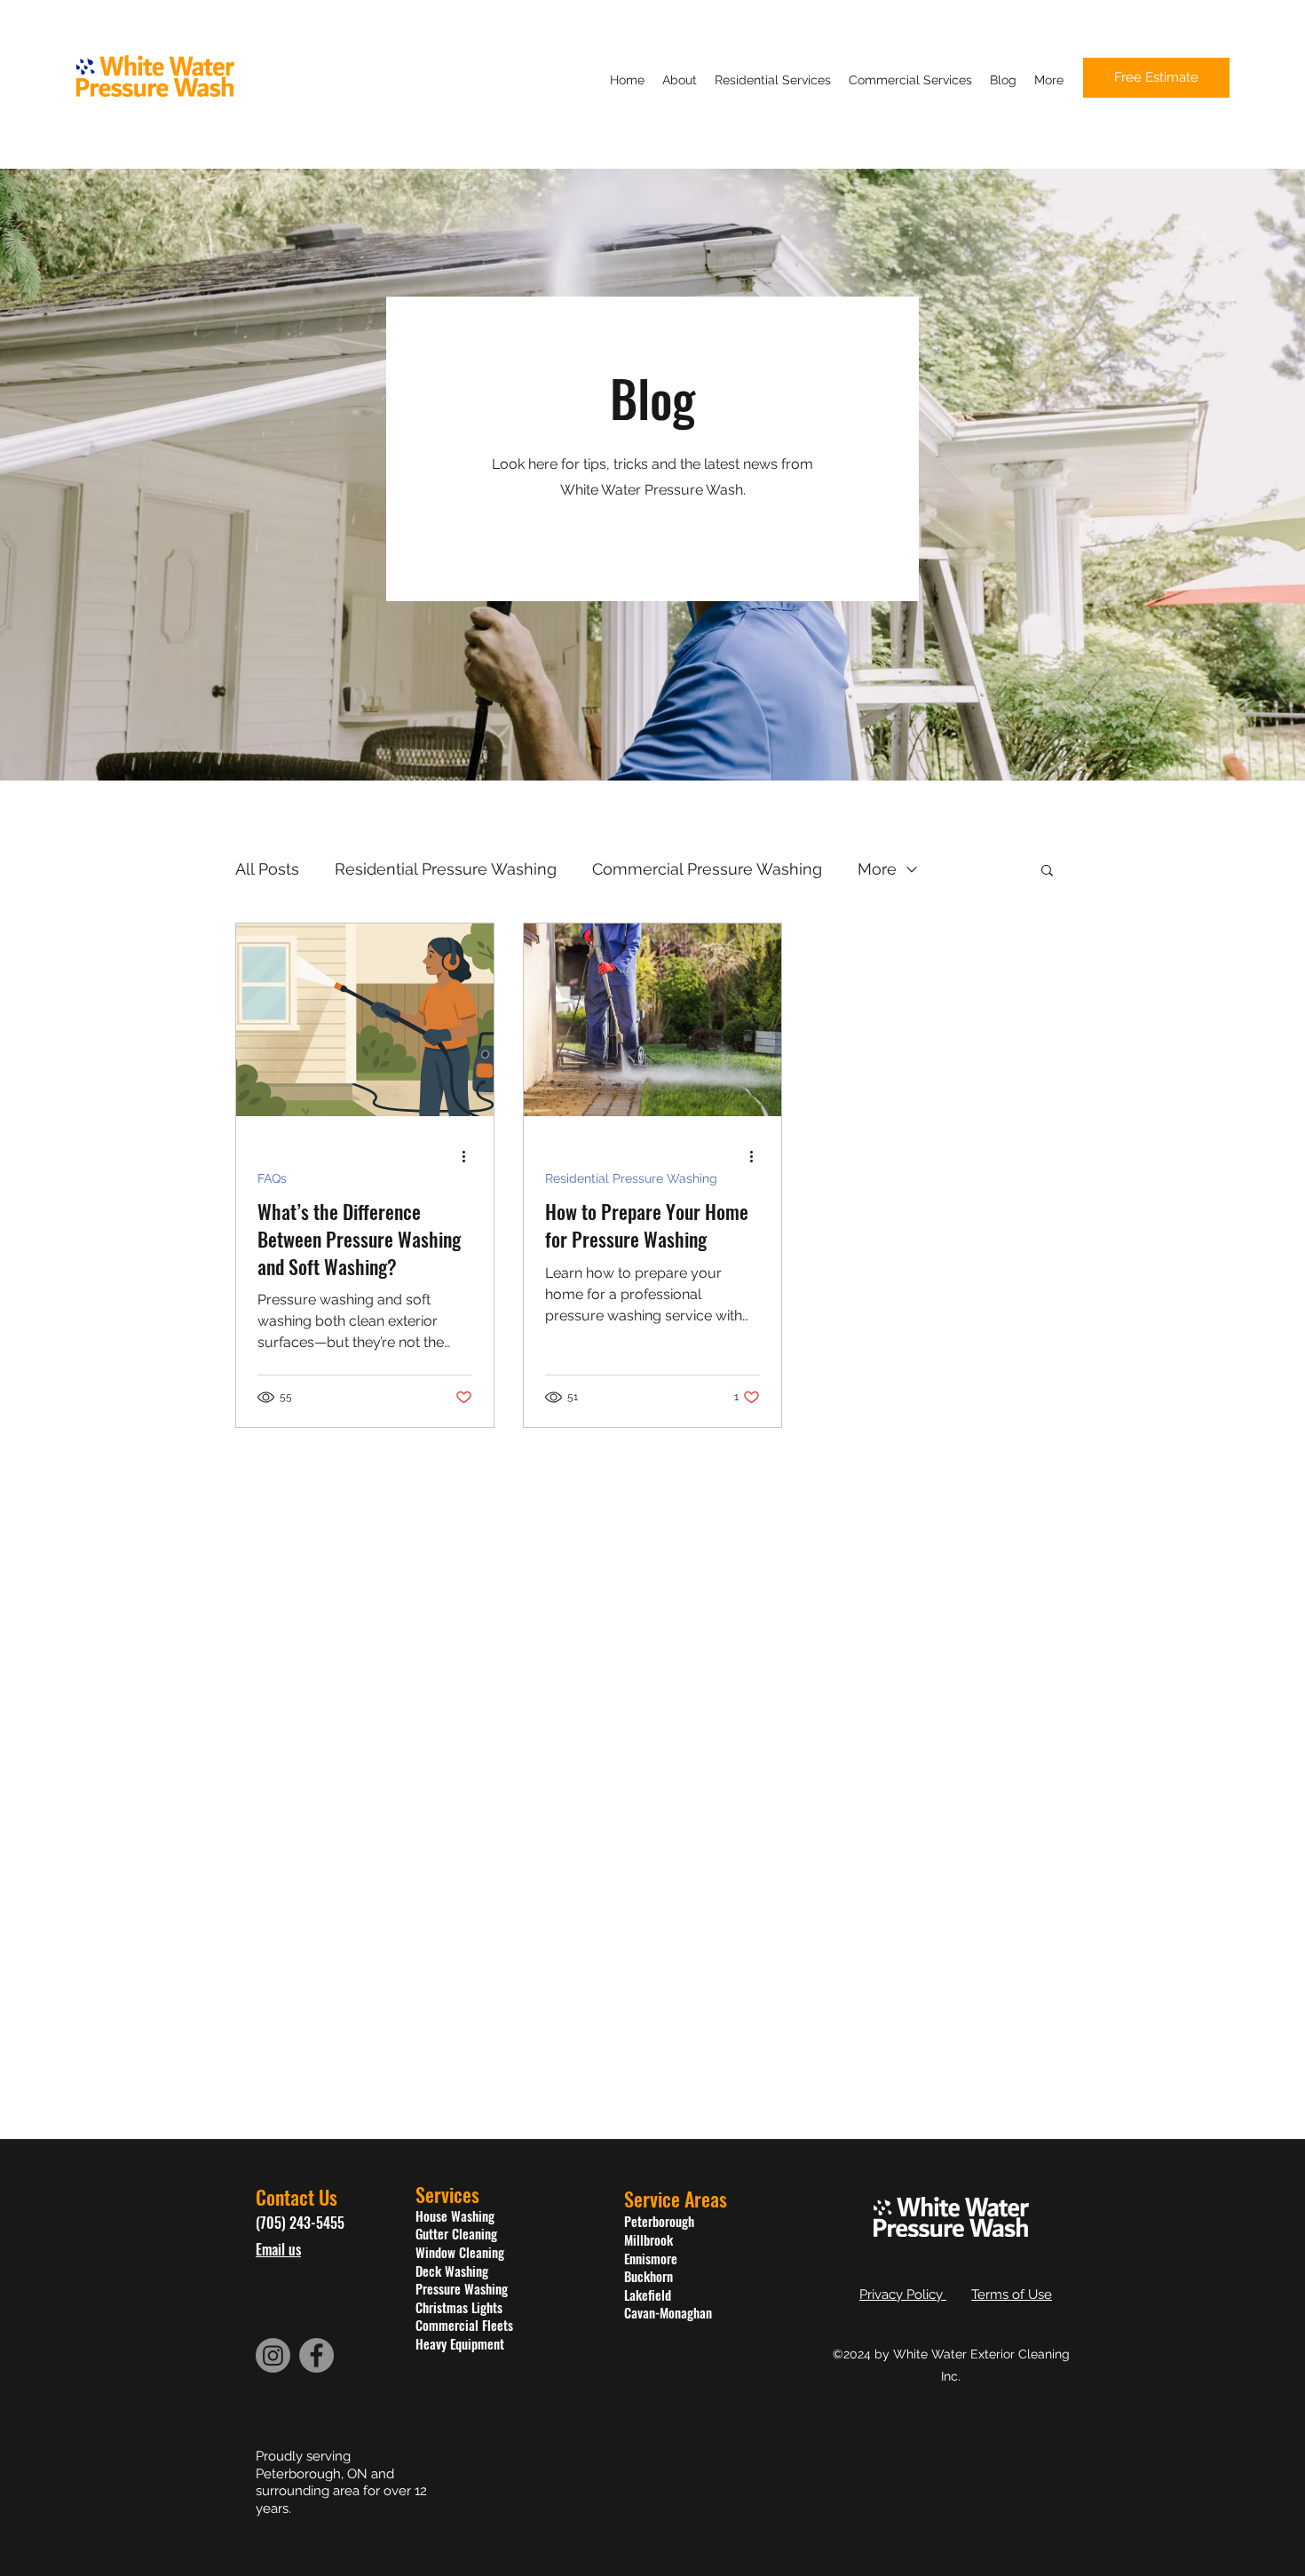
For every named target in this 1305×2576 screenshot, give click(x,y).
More (877, 869)
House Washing (455, 2215)
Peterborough (659, 2221)
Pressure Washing (462, 2288)
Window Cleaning (460, 2252)
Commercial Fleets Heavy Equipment (464, 2334)
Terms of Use (1012, 2295)
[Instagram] (273, 2355)
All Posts (267, 869)
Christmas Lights (459, 2307)
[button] (1047, 872)
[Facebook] (316, 2355)
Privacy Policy (903, 2295)
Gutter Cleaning (456, 2233)
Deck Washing (452, 2271)
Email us (278, 2249)
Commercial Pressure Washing (707, 869)
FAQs (272, 1178)
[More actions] (470, 1156)
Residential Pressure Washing (446, 869)
